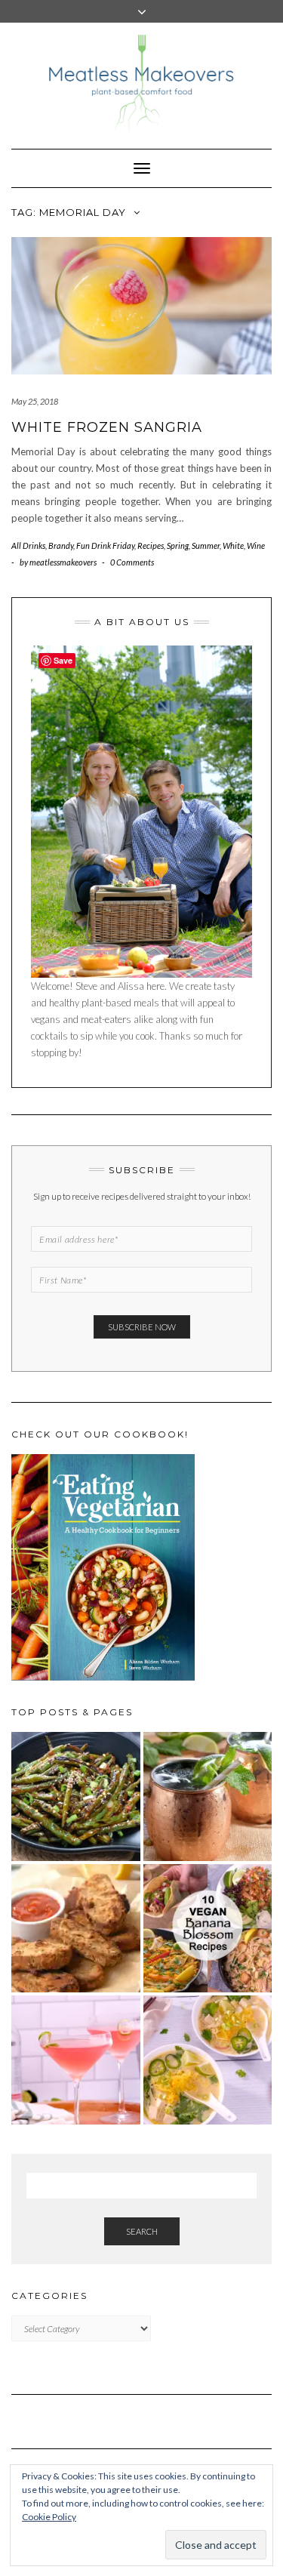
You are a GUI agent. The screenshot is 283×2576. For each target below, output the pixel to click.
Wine (256, 545)
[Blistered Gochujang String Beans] (76, 1796)
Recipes (151, 545)
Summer (206, 545)
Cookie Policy (49, 2517)
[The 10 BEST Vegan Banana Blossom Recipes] (208, 1929)
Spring (178, 545)
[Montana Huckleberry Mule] (208, 1796)
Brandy (61, 545)
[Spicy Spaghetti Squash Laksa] (208, 2060)
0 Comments (132, 562)
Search (142, 2231)
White (233, 545)
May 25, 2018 (35, 401)
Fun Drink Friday (105, 545)
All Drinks (28, 545)
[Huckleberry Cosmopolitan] (76, 2060)
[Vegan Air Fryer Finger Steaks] (76, 1929)
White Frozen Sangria (107, 427)
